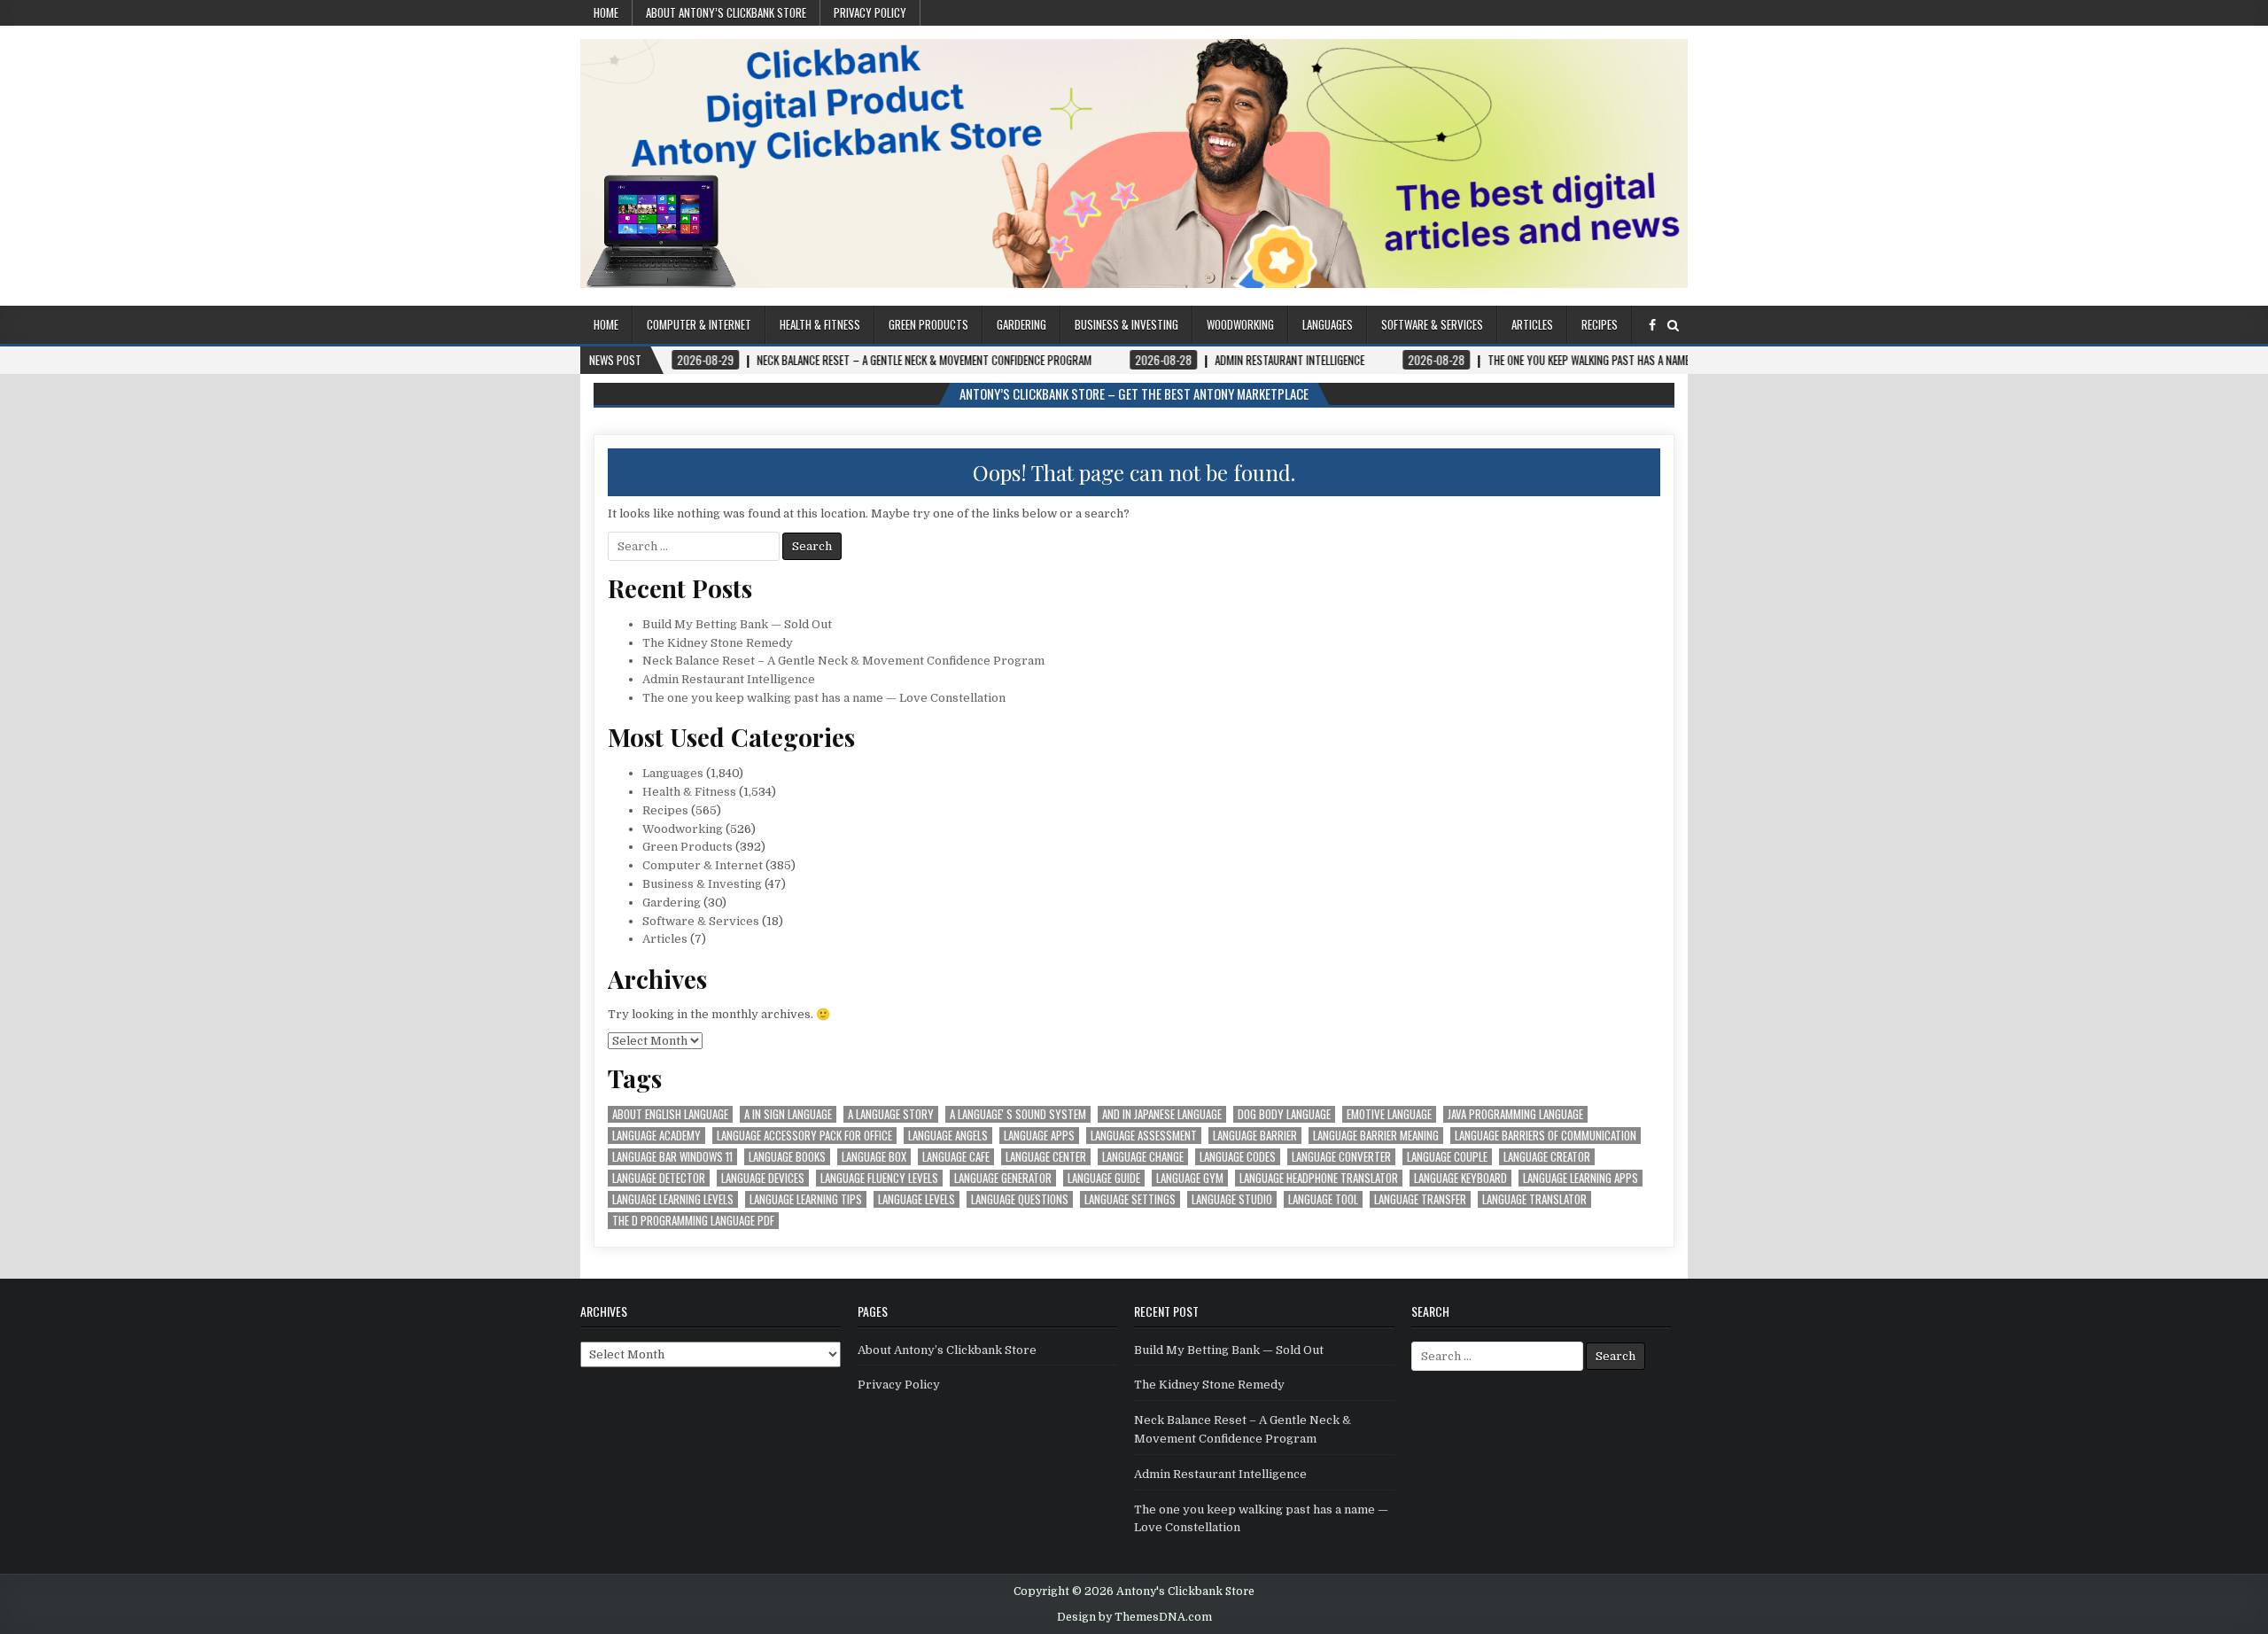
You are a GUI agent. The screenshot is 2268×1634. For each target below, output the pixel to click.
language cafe (956, 1157)
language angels (948, 1136)
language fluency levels (879, 1178)
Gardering (1021, 324)
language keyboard (1460, 1178)
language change (1143, 1157)
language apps (1039, 1136)
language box (874, 1157)
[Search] (1673, 326)
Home (606, 12)
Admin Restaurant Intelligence (729, 679)
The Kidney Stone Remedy (718, 643)
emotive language (1389, 1114)
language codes (1238, 1157)
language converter (1341, 1157)
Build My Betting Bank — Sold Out (737, 624)
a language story (891, 1114)
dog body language (1284, 1114)
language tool (1323, 1199)
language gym (1190, 1178)
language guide (1104, 1178)
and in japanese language (1162, 1114)
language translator (1534, 1199)
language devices (763, 1178)
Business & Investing (1126, 324)
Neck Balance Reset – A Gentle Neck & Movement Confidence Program (843, 661)
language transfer (1420, 1199)
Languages (1328, 324)
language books (787, 1157)
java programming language (1515, 1114)
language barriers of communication (1546, 1136)
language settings (1130, 1199)
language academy (656, 1136)
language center (1046, 1157)
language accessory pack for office (804, 1136)
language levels (917, 1199)
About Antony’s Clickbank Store (726, 12)
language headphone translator (1319, 1178)
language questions (1020, 1199)
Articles (1532, 324)
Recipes (1600, 324)
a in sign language (788, 1114)
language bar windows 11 (672, 1157)
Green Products (928, 324)
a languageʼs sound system (1018, 1114)
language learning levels (673, 1199)
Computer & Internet (699, 324)
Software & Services (1432, 324)
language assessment (1144, 1136)
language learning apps (1581, 1178)
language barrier (1255, 1136)
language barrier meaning (1376, 1136)
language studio (1232, 1199)
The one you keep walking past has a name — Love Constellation (824, 698)
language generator (1003, 1178)
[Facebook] (1652, 326)
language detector (659, 1178)
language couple (1447, 1157)
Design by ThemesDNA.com (1134, 1617)
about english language (670, 1114)
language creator (1547, 1157)
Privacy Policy (870, 12)
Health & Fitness (820, 324)
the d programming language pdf (693, 1221)
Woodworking (1240, 324)
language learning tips (806, 1199)
